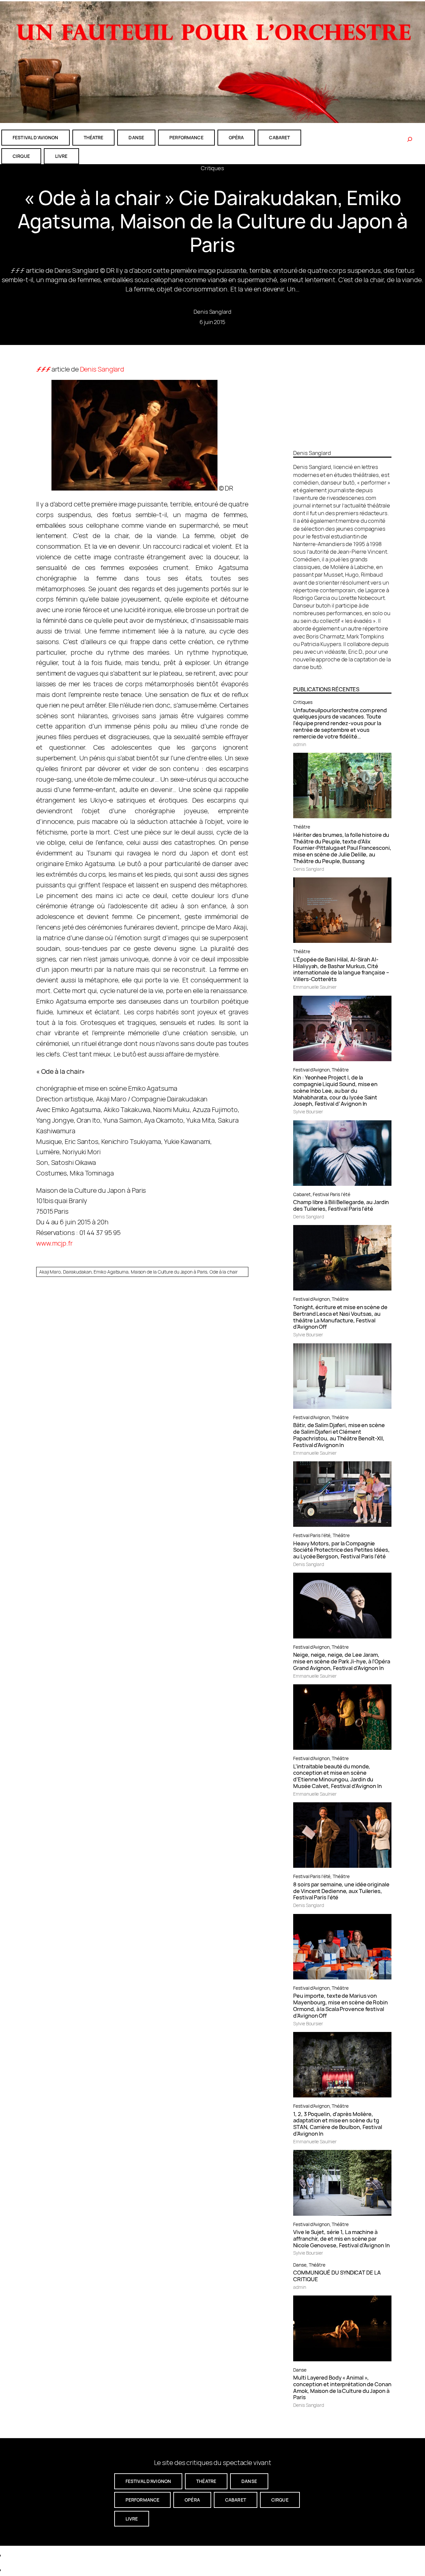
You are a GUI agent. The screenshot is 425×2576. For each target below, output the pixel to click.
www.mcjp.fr (54, 1243)
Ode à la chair (224, 1272)
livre (61, 156)
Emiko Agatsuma (111, 1272)
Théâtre (301, 827)
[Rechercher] (410, 139)
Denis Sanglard (212, 312)
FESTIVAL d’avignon (36, 137)
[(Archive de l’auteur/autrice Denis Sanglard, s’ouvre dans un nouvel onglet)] (342, 441)
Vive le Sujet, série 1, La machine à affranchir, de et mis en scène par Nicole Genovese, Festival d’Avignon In (341, 2239)
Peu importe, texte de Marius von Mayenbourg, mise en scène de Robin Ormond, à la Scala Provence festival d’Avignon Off (340, 2006)
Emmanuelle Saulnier (315, 987)
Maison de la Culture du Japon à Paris (169, 1272)
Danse (300, 2265)
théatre (94, 137)
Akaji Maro (50, 1272)
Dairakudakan (77, 1272)
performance (186, 137)
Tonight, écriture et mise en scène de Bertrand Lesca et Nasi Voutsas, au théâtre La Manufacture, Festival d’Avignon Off (340, 1317)
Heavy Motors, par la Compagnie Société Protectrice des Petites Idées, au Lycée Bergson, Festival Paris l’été (341, 1550)
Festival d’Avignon (311, 1070)
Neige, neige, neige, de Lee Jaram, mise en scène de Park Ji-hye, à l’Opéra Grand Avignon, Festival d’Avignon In (341, 1661)
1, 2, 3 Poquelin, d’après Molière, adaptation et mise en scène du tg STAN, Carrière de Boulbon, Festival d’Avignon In (338, 2124)
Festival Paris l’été (331, 1194)
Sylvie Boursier (308, 1112)
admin (300, 744)
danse (136, 137)
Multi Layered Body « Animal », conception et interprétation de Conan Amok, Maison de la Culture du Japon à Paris (342, 2387)
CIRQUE (21, 156)
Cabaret (302, 1194)
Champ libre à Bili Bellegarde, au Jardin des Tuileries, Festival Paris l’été (341, 1205)
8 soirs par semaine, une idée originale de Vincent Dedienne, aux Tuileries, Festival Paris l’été (341, 1891)
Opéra (236, 137)
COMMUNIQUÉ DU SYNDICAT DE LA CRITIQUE (337, 2276)
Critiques (212, 168)
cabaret (279, 137)
